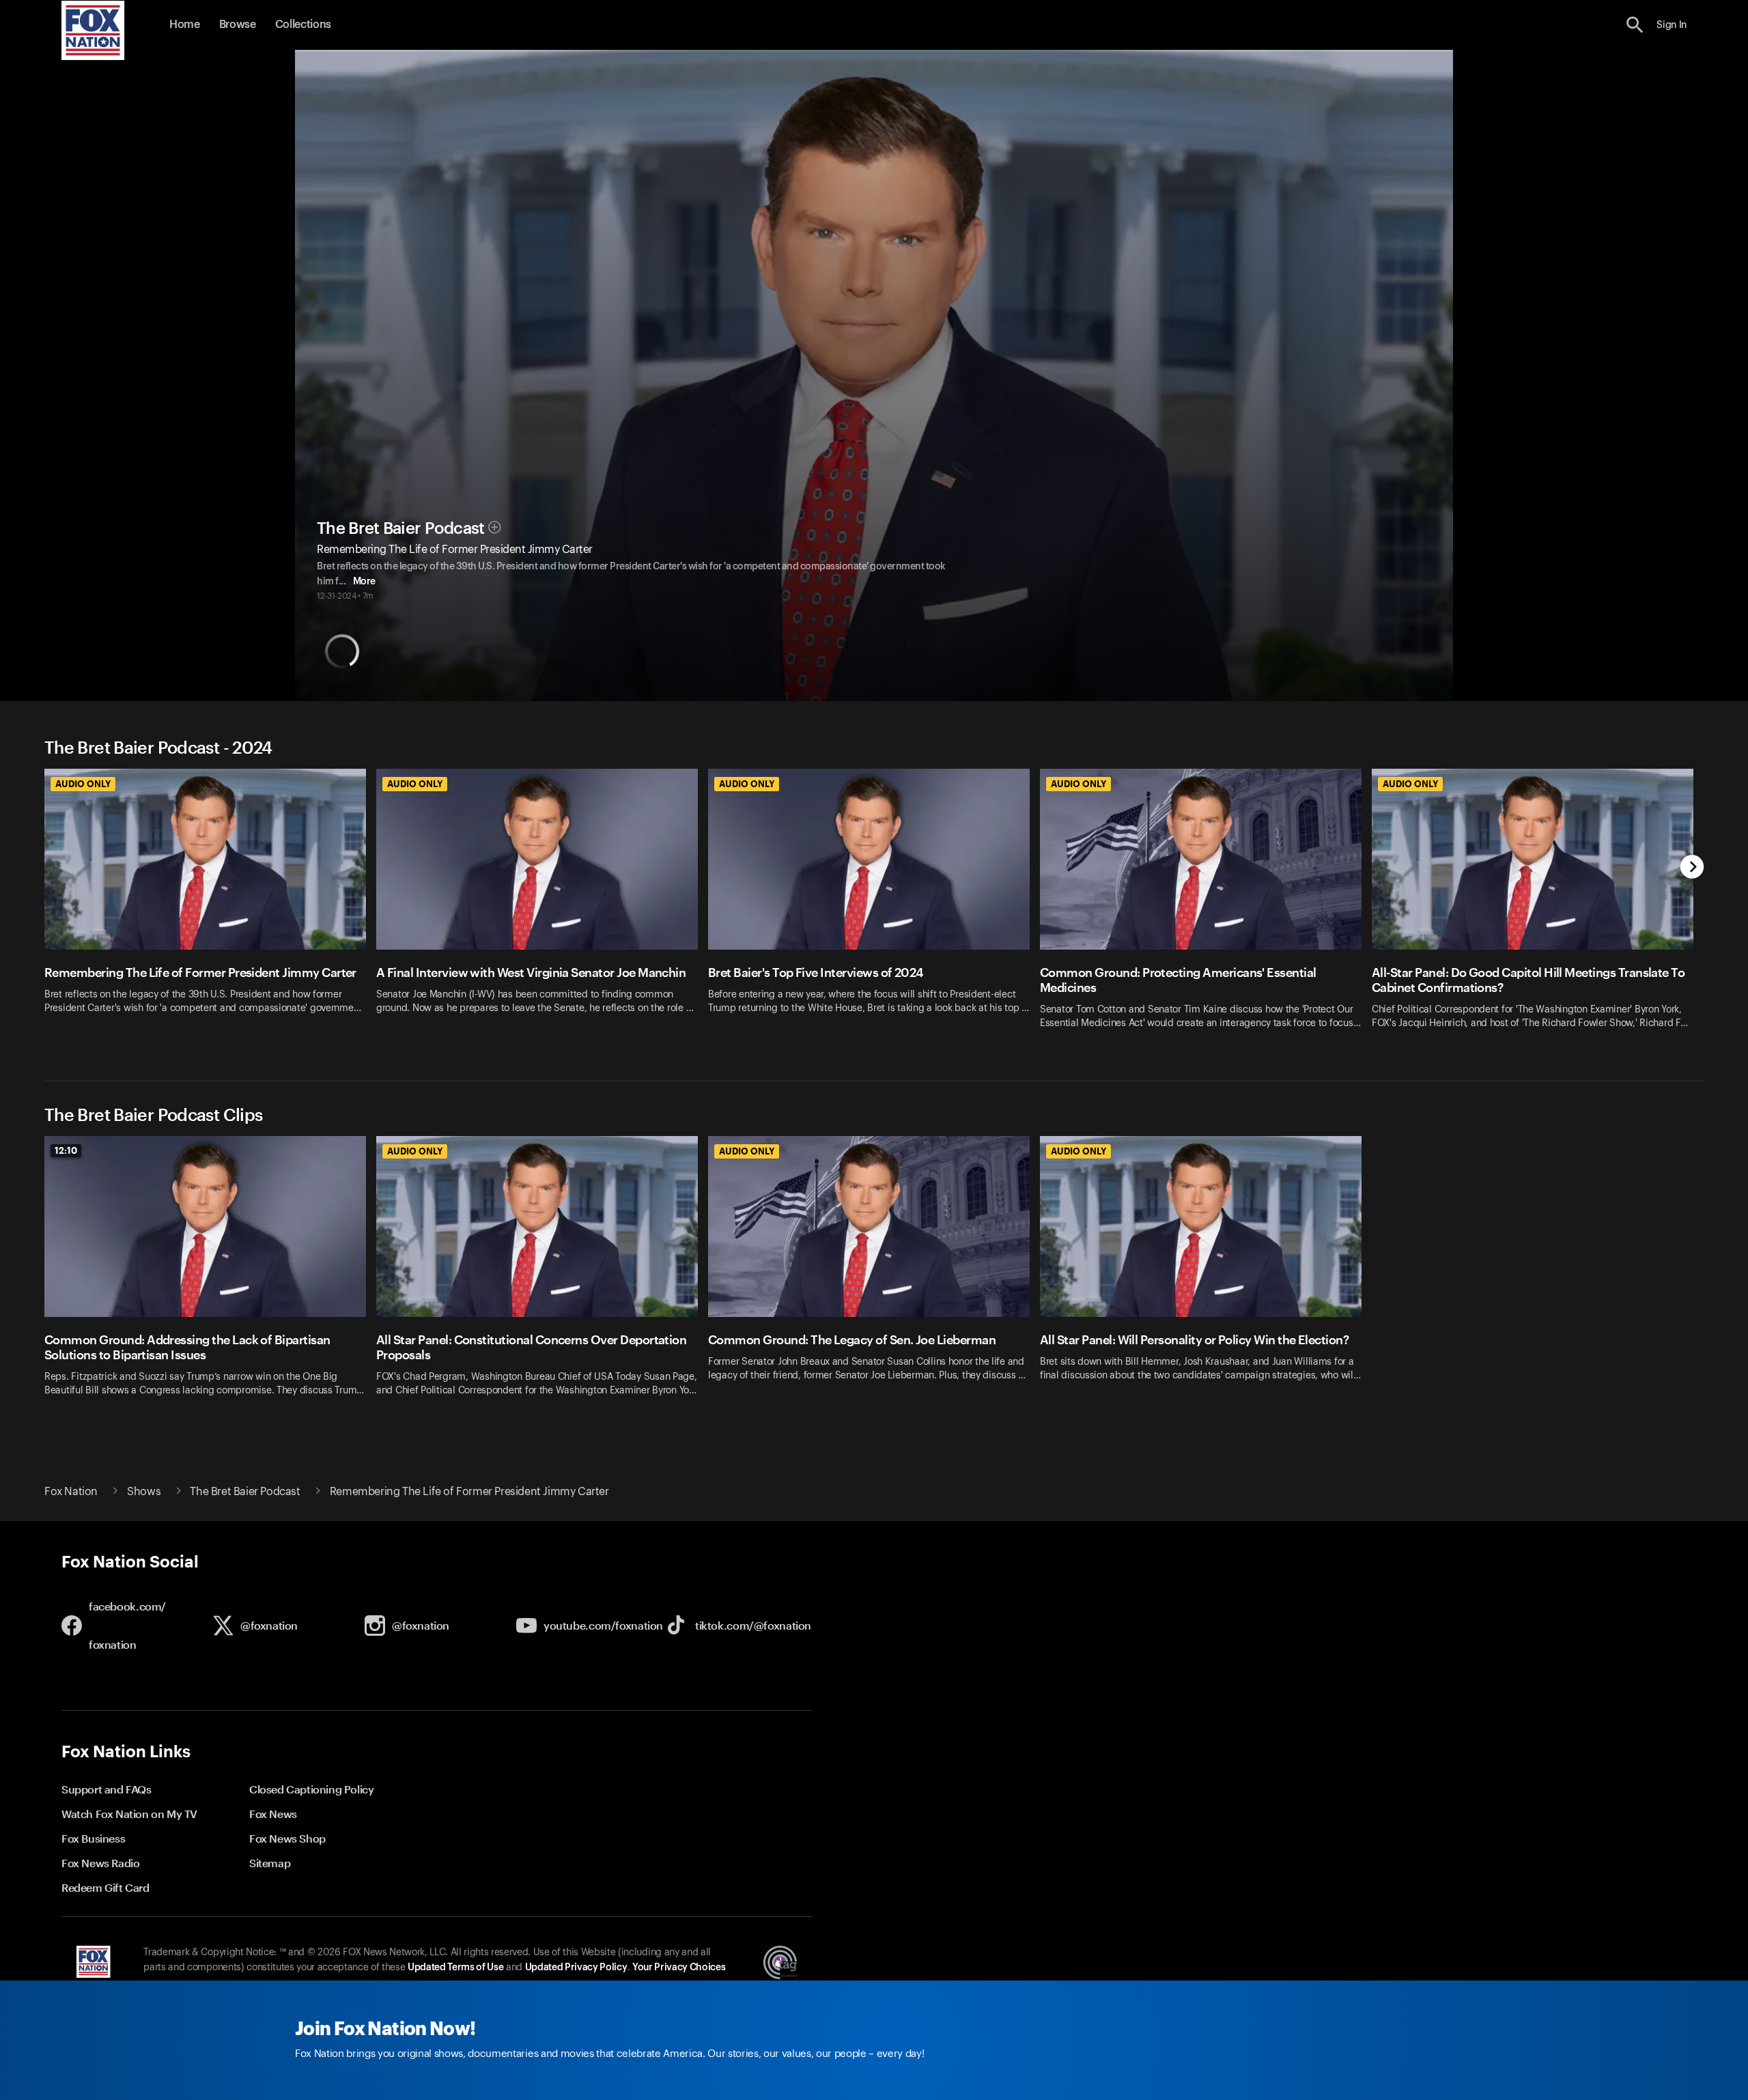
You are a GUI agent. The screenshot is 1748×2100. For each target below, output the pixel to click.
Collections (303, 25)
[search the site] (1635, 25)
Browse (238, 25)
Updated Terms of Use (455, 1968)
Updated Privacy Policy (576, 1968)
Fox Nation (71, 1492)
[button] (1635, 25)
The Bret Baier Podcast (401, 528)
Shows (144, 1492)
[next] (1692, 868)
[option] (210, 908)
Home (185, 25)
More (364, 582)
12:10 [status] (66, 1150)
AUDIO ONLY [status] (83, 784)
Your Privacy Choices (679, 1968)
